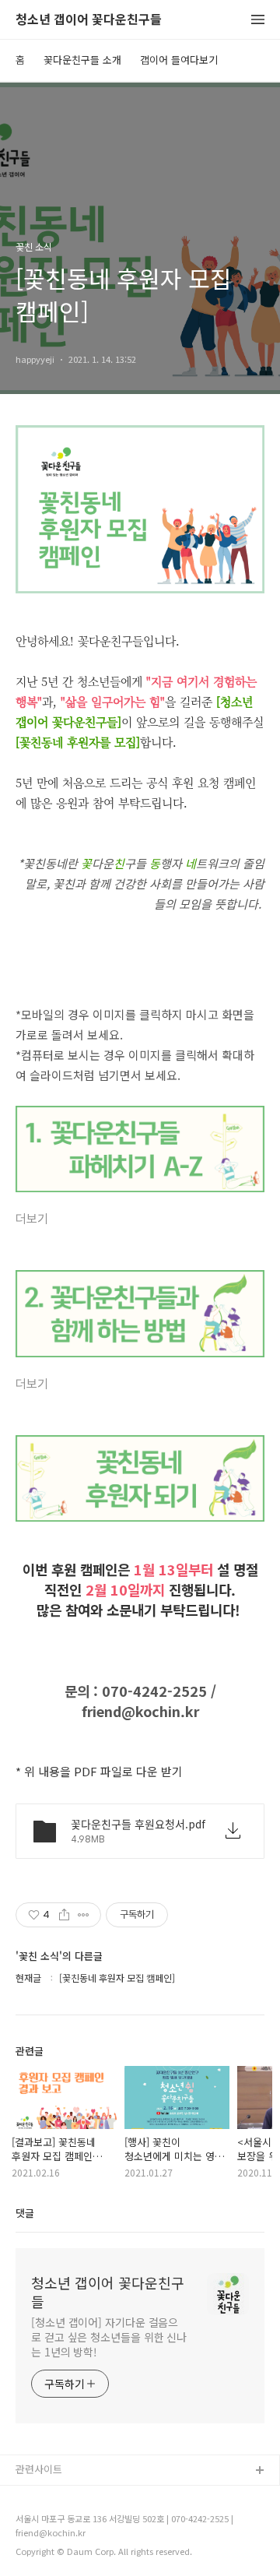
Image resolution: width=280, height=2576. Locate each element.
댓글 (25, 2213)
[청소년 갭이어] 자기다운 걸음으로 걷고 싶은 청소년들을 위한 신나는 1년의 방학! (109, 2337)
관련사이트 (39, 2469)
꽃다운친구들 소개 (82, 60)
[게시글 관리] (84, 1915)
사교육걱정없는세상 (58, 2496)
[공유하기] (64, 1915)
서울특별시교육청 (54, 2521)
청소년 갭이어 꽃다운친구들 (89, 20)
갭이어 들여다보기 (179, 60)
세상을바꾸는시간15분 (64, 2546)
